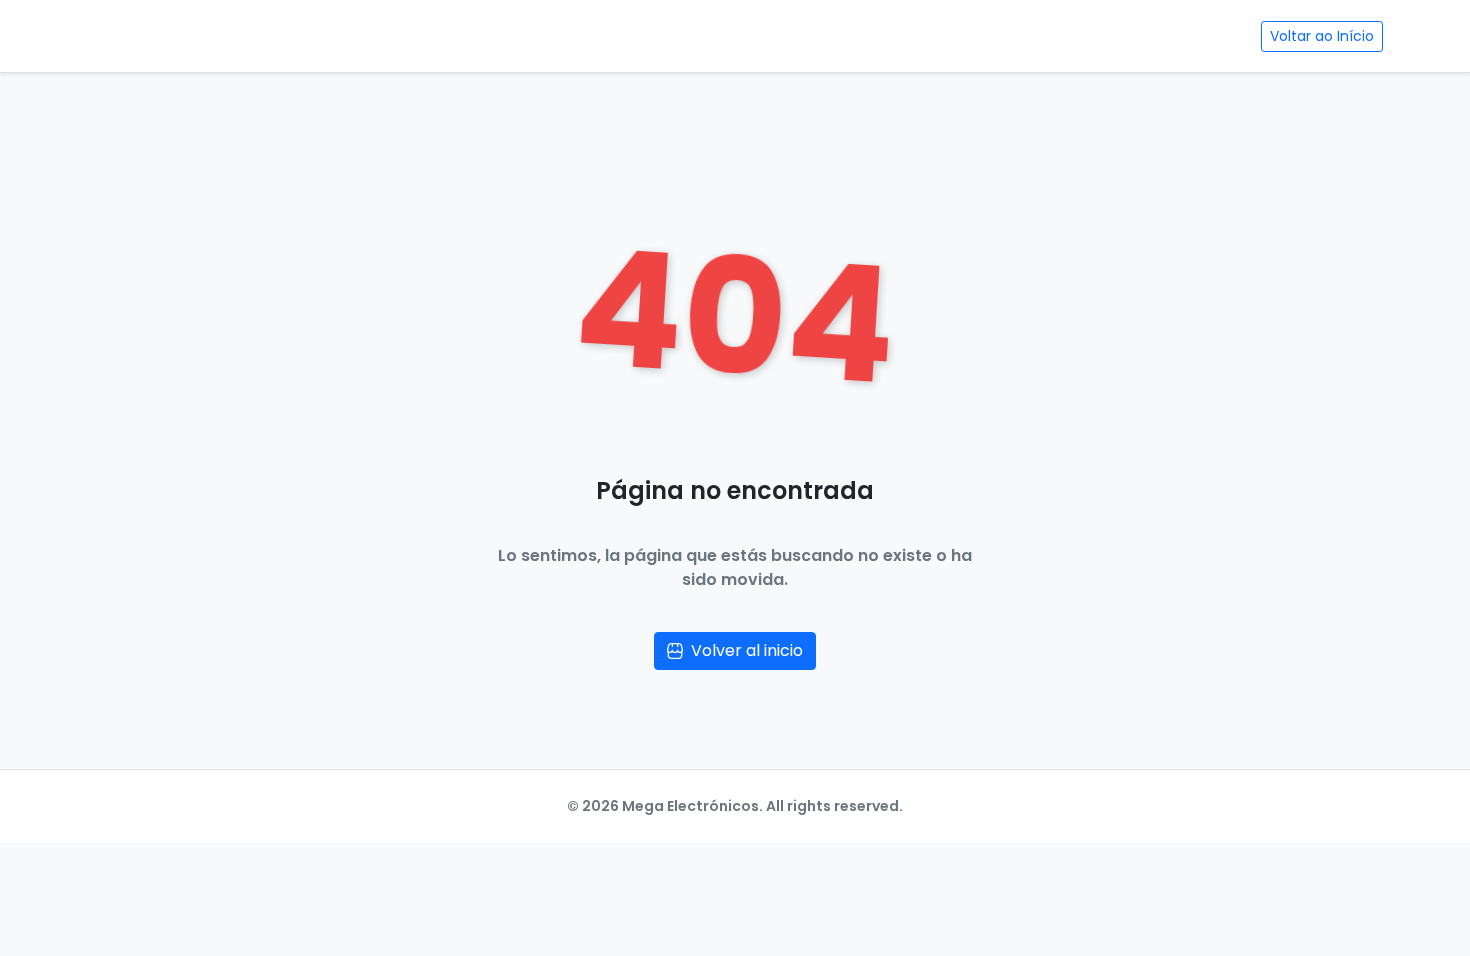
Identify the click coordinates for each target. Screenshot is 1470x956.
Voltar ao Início (1322, 36)
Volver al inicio (747, 650)
